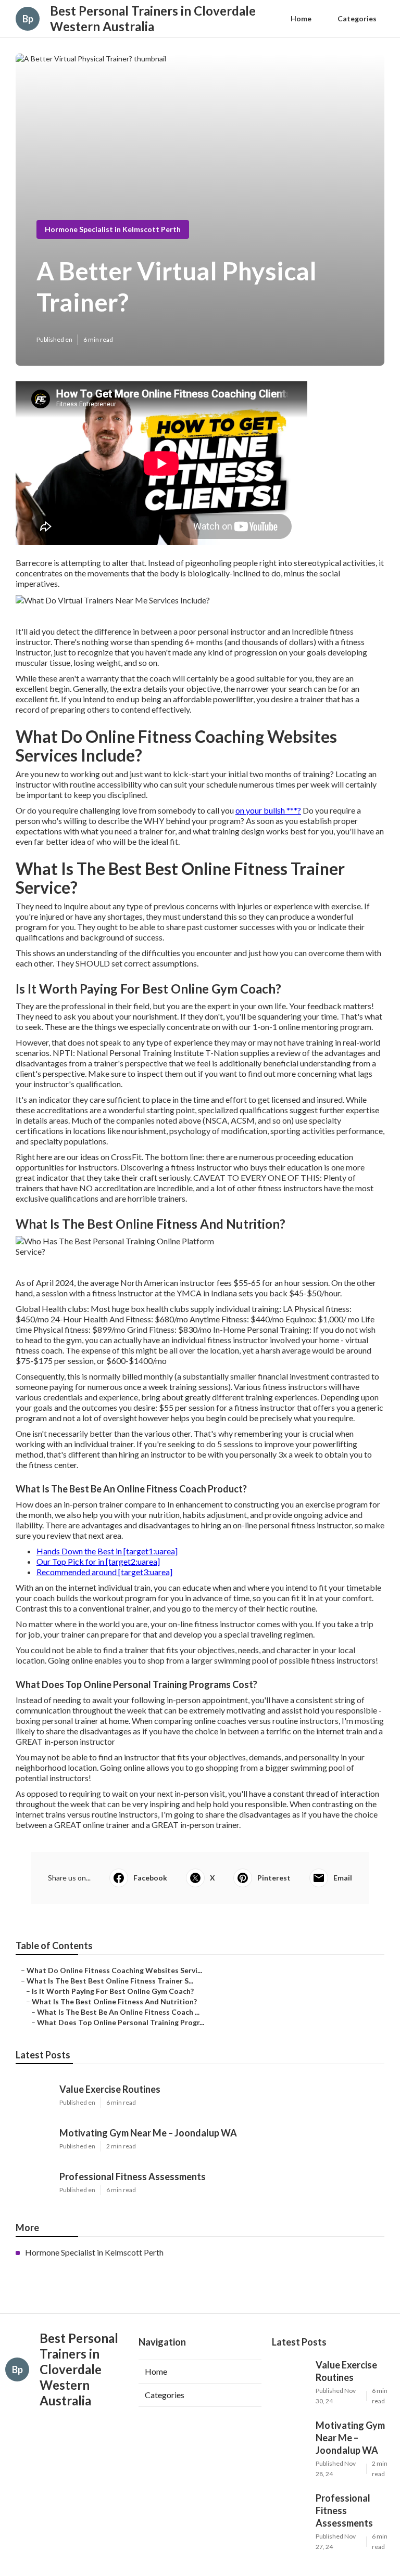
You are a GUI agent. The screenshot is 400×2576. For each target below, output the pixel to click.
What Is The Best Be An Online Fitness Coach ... (118, 2012)
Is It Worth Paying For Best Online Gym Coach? (113, 1991)
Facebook (150, 1878)
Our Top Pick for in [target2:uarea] (98, 1561)
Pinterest (274, 1878)
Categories (357, 18)
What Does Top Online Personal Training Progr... (121, 2022)
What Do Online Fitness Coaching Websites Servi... (114, 1970)
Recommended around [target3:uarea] (104, 1572)
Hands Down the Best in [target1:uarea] (107, 1551)
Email (343, 1878)
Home (301, 18)
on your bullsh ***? (268, 810)
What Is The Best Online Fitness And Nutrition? (114, 2001)
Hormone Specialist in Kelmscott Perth (113, 229)
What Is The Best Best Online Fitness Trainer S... (110, 1981)
